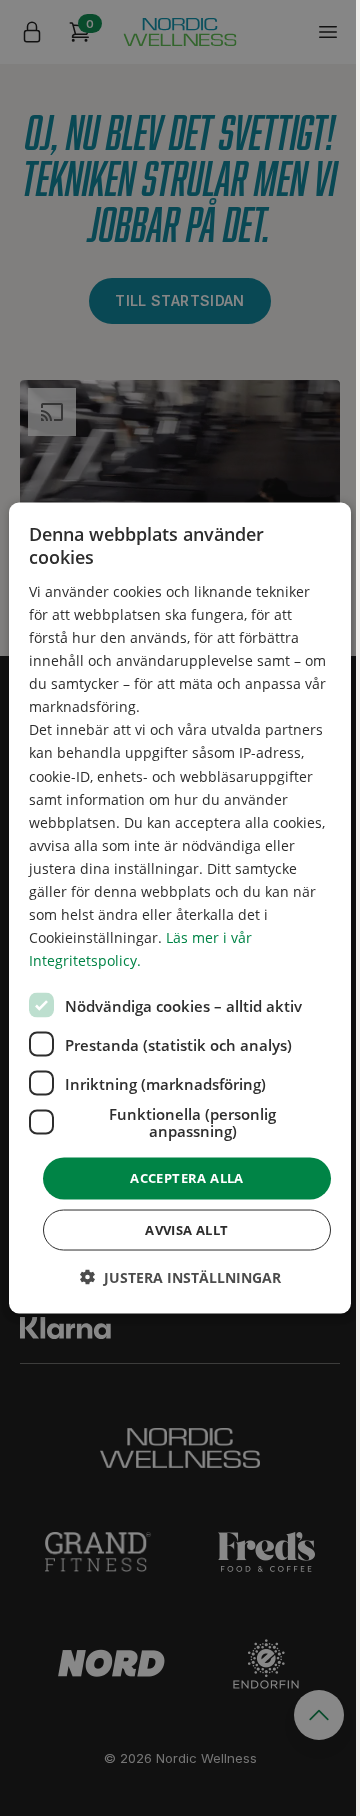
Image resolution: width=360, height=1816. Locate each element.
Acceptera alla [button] (187, 1178)
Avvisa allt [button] (186, 1229)
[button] (180, 1276)
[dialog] (180, 908)
